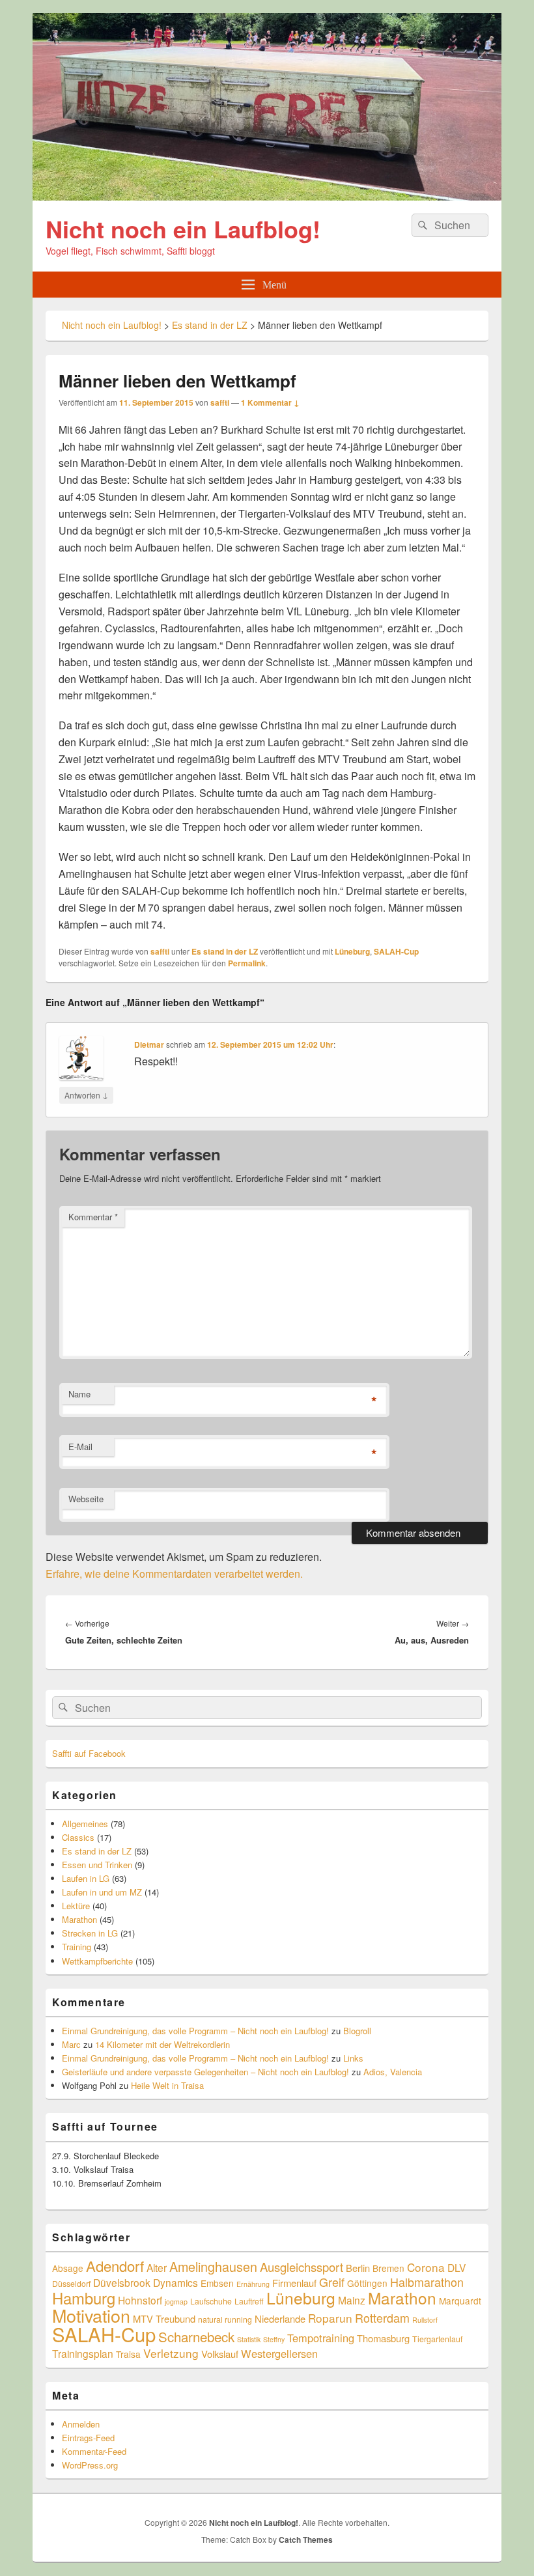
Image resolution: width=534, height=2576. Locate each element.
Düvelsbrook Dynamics (146, 2282)
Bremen (388, 2268)
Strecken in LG (90, 1933)
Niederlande (280, 2318)
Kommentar (93, 1217)
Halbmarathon (427, 2282)
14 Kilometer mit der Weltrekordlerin (162, 2044)
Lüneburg (352, 951)
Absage (68, 2268)
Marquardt (460, 2301)
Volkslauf (220, 2354)
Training (77, 1947)
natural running (225, 2319)
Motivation (91, 2315)
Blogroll (357, 2031)
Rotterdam (382, 2317)
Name (79, 1394)
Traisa (128, 2354)
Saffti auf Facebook (89, 1753)
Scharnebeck (196, 2336)
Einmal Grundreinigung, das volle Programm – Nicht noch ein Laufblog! (195, 2031)
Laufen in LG (86, 1878)
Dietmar (149, 1044)
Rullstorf (425, 2320)
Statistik (249, 2339)
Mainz (352, 2300)
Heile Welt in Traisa (167, 2085)
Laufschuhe (211, 2301)
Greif (332, 2282)
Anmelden (81, 2424)
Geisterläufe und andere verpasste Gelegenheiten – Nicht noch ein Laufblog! (205, 2072)
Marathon (79, 1919)
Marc (71, 2044)
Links (353, 2058)
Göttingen (367, 2283)
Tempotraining (321, 2338)
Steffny (274, 2339)
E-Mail (80, 1447)
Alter (157, 2267)
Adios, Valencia (393, 2072)
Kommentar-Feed (94, 2451)
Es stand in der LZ (225, 951)
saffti (220, 402)
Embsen (217, 2283)
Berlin (358, 2268)
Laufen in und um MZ (102, 1892)
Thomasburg (383, 2338)
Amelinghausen (213, 2266)
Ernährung (253, 2284)
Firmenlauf (294, 2283)
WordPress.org (90, 2465)
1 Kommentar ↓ (270, 402)
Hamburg (84, 2298)
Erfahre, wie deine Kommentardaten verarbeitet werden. (174, 1574)
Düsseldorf (71, 2283)
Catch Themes (306, 2540)
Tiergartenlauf (437, 2339)
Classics (78, 1837)
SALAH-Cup (396, 951)
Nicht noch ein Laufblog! (183, 229)
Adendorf (115, 2265)
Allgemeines (85, 1824)
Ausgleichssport (302, 2267)
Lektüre (76, 1906)
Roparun (330, 2318)
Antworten (86, 1095)
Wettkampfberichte (97, 1961)
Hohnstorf (140, 2300)
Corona (426, 2267)
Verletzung (171, 2353)
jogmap (176, 2302)
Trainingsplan (83, 2353)
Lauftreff (249, 2301)
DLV (457, 2267)
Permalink (247, 963)
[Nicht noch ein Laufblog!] (267, 196)
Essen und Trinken (97, 1865)
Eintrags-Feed (88, 2438)
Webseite (86, 1499)
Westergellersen (279, 2353)
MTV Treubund (164, 2318)
